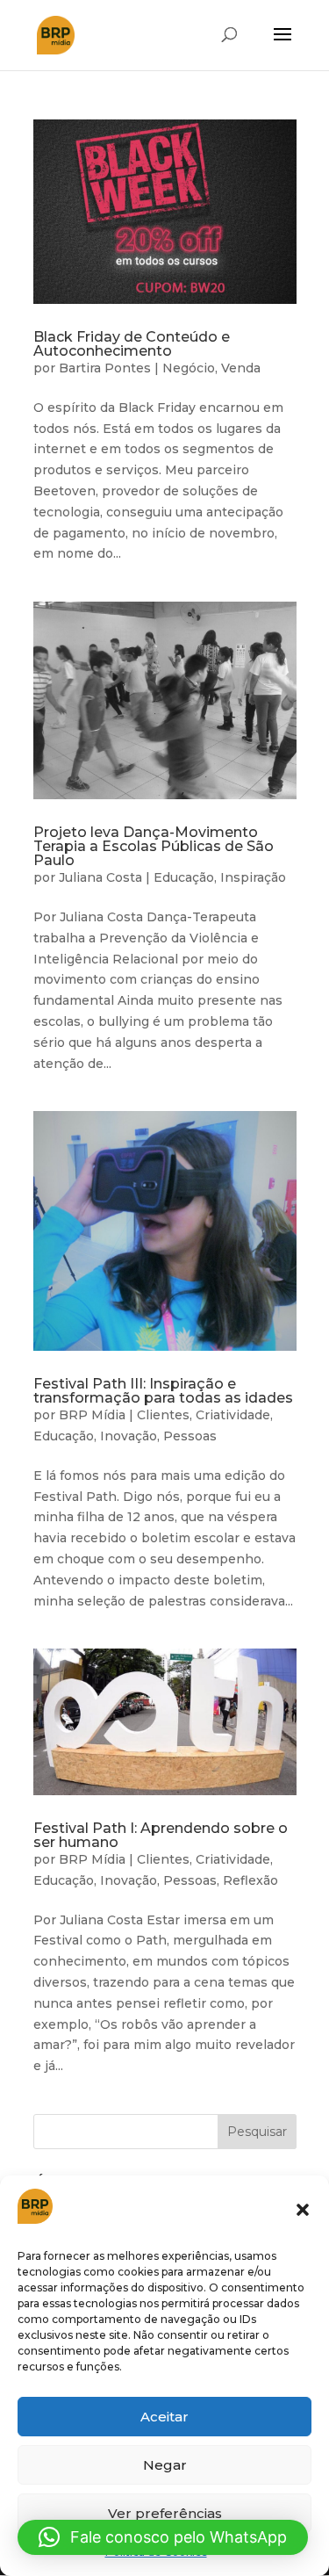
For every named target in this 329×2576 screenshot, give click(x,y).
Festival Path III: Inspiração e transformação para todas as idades (163, 1391)
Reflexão (250, 1880)
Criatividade (233, 1415)
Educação (184, 877)
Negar (165, 2465)
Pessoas (190, 1436)
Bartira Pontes (105, 368)
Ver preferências (165, 2513)
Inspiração (253, 877)
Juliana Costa (100, 877)
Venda (241, 368)
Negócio (189, 368)
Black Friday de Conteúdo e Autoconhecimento (132, 344)
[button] (303, 2210)
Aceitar (164, 2417)
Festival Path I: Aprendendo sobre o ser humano (161, 1835)
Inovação (129, 1436)
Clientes (163, 1415)
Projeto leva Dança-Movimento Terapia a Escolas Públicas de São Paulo (154, 846)
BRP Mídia (92, 1415)
